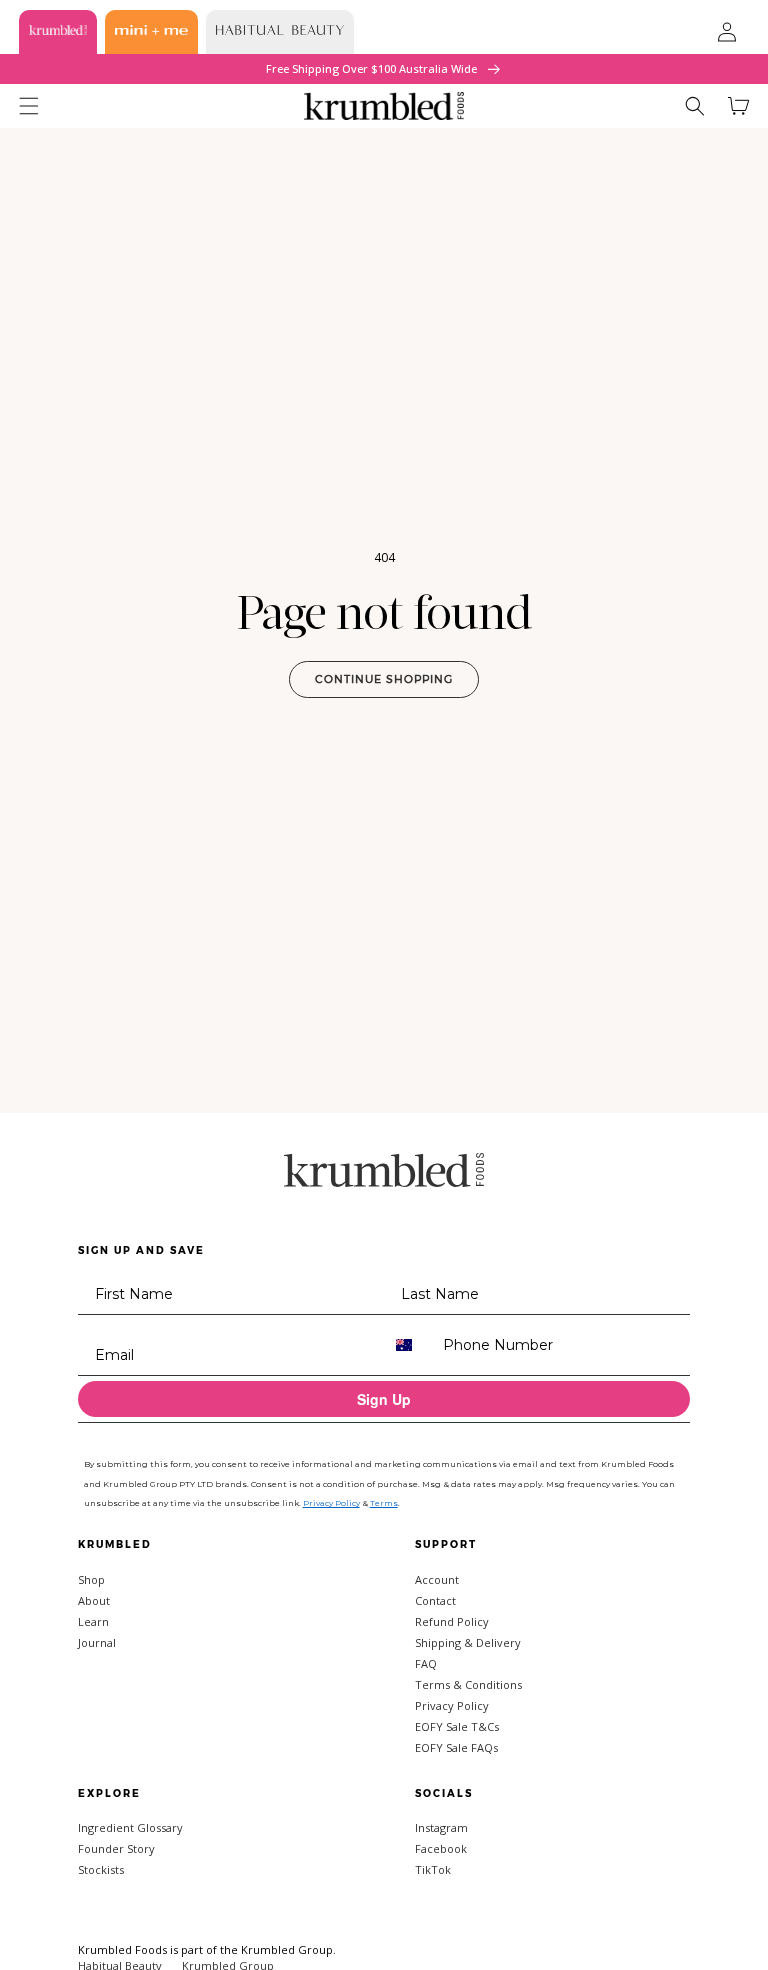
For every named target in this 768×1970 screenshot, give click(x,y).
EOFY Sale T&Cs (457, 1726)
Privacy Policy (452, 1705)
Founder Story (116, 1848)
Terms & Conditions (468, 1684)
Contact (435, 1600)
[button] (29, 106)
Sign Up (384, 1399)
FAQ (426, 1663)
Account (437, 1579)
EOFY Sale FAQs (456, 1747)
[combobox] (409, 1345)
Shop (91, 1579)
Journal (97, 1642)
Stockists (101, 1869)
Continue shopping (384, 679)
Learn (93, 1621)
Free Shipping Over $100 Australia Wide (373, 68)
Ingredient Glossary (130, 1827)
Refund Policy (452, 1621)
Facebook (441, 1848)
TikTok (433, 1869)
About (94, 1600)
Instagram (441, 1827)
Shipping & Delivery (468, 1642)
